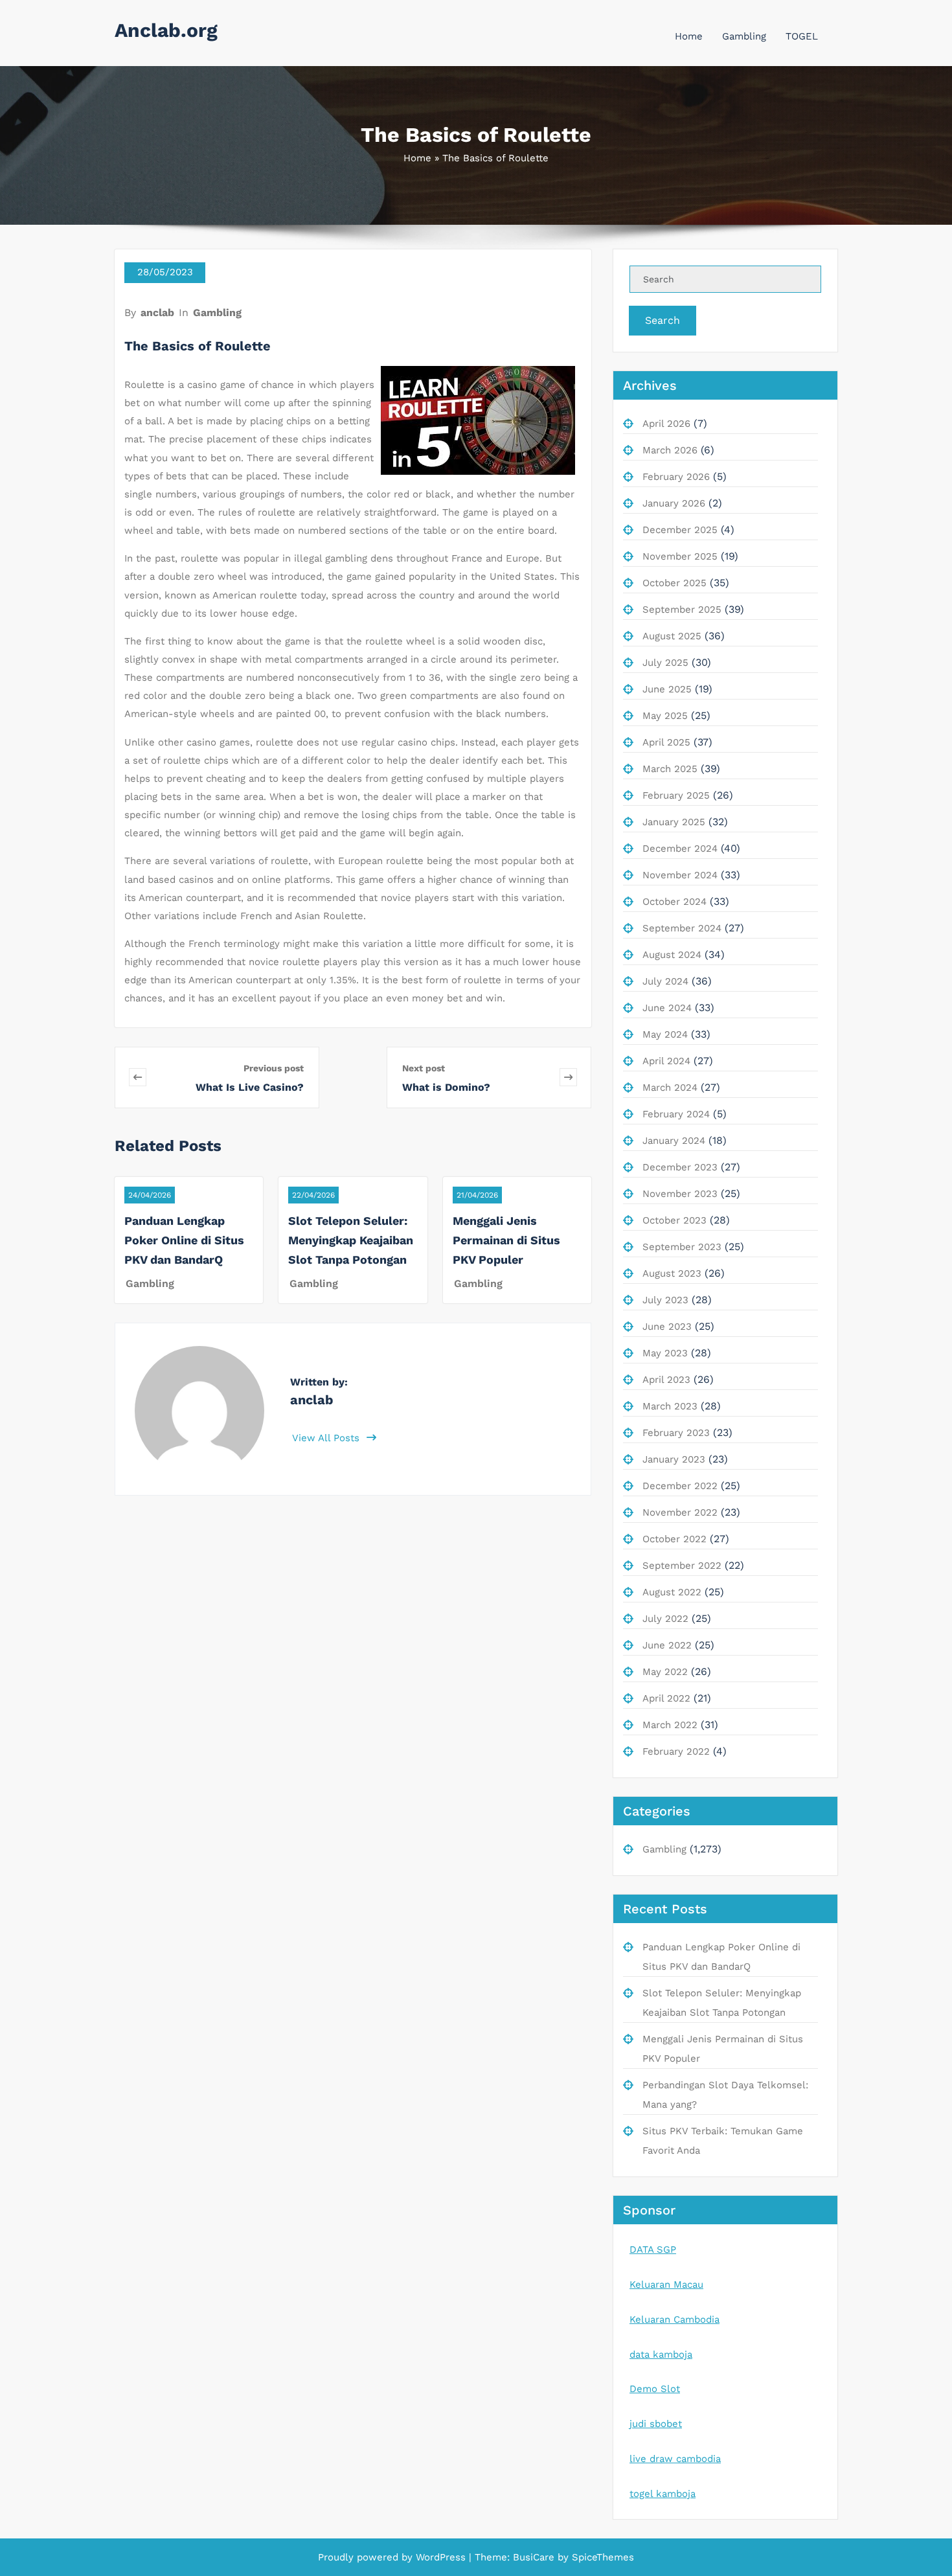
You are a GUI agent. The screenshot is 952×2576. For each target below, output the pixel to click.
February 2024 (676, 1114)
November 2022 (680, 1512)
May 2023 (665, 1353)
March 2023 (670, 1406)
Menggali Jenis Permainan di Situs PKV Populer (506, 1240)
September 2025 (682, 610)
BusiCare (535, 2557)
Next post (424, 1068)
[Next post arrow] (568, 1077)
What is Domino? (446, 1087)
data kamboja (661, 2354)
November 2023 (680, 1194)
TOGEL (802, 36)
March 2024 (670, 1088)
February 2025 (676, 795)
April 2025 (666, 742)
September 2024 (682, 928)
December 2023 (680, 1167)
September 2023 (682, 1247)
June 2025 (667, 689)
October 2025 (674, 583)
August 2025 (672, 636)
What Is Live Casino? (250, 1087)
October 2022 (674, 1539)
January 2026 (674, 503)
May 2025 (665, 716)
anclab (157, 313)
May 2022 (665, 1672)
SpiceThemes (601, 2557)
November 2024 (680, 875)
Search (663, 320)
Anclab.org (166, 30)
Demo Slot (655, 2389)
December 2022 (680, 1486)
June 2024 (667, 1008)
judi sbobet (656, 2424)
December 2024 (680, 849)
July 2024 (665, 981)
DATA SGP (653, 2250)
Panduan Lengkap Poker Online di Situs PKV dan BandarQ (184, 1240)
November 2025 (680, 556)
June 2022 (667, 1645)
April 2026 (666, 424)
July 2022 (665, 1619)
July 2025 (665, 663)
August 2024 (672, 955)
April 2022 (666, 1698)
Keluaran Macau (666, 2285)
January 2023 (674, 1459)
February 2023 (676, 1433)
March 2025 (670, 769)
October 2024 (674, 902)
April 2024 (666, 1061)
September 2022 (682, 1566)
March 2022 (670, 1725)
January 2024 (674, 1141)
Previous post (274, 1068)
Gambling (744, 36)
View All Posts (327, 1438)
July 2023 (665, 1300)
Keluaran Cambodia (674, 2320)
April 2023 (666, 1380)
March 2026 (670, 450)
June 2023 (667, 1327)
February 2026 (676, 477)
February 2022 (676, 1751)
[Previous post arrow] (158, 1077)
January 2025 (674, 822)
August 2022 (672, 1592)
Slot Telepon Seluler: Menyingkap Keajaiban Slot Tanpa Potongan (351, 1240)
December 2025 (680, 530)
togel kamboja (663, 2494)
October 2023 (674, 1220)
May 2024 (665, 1034)
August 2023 (672, 1273)
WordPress (441, 2557)
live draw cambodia (675, 2459)
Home (689, 36)
